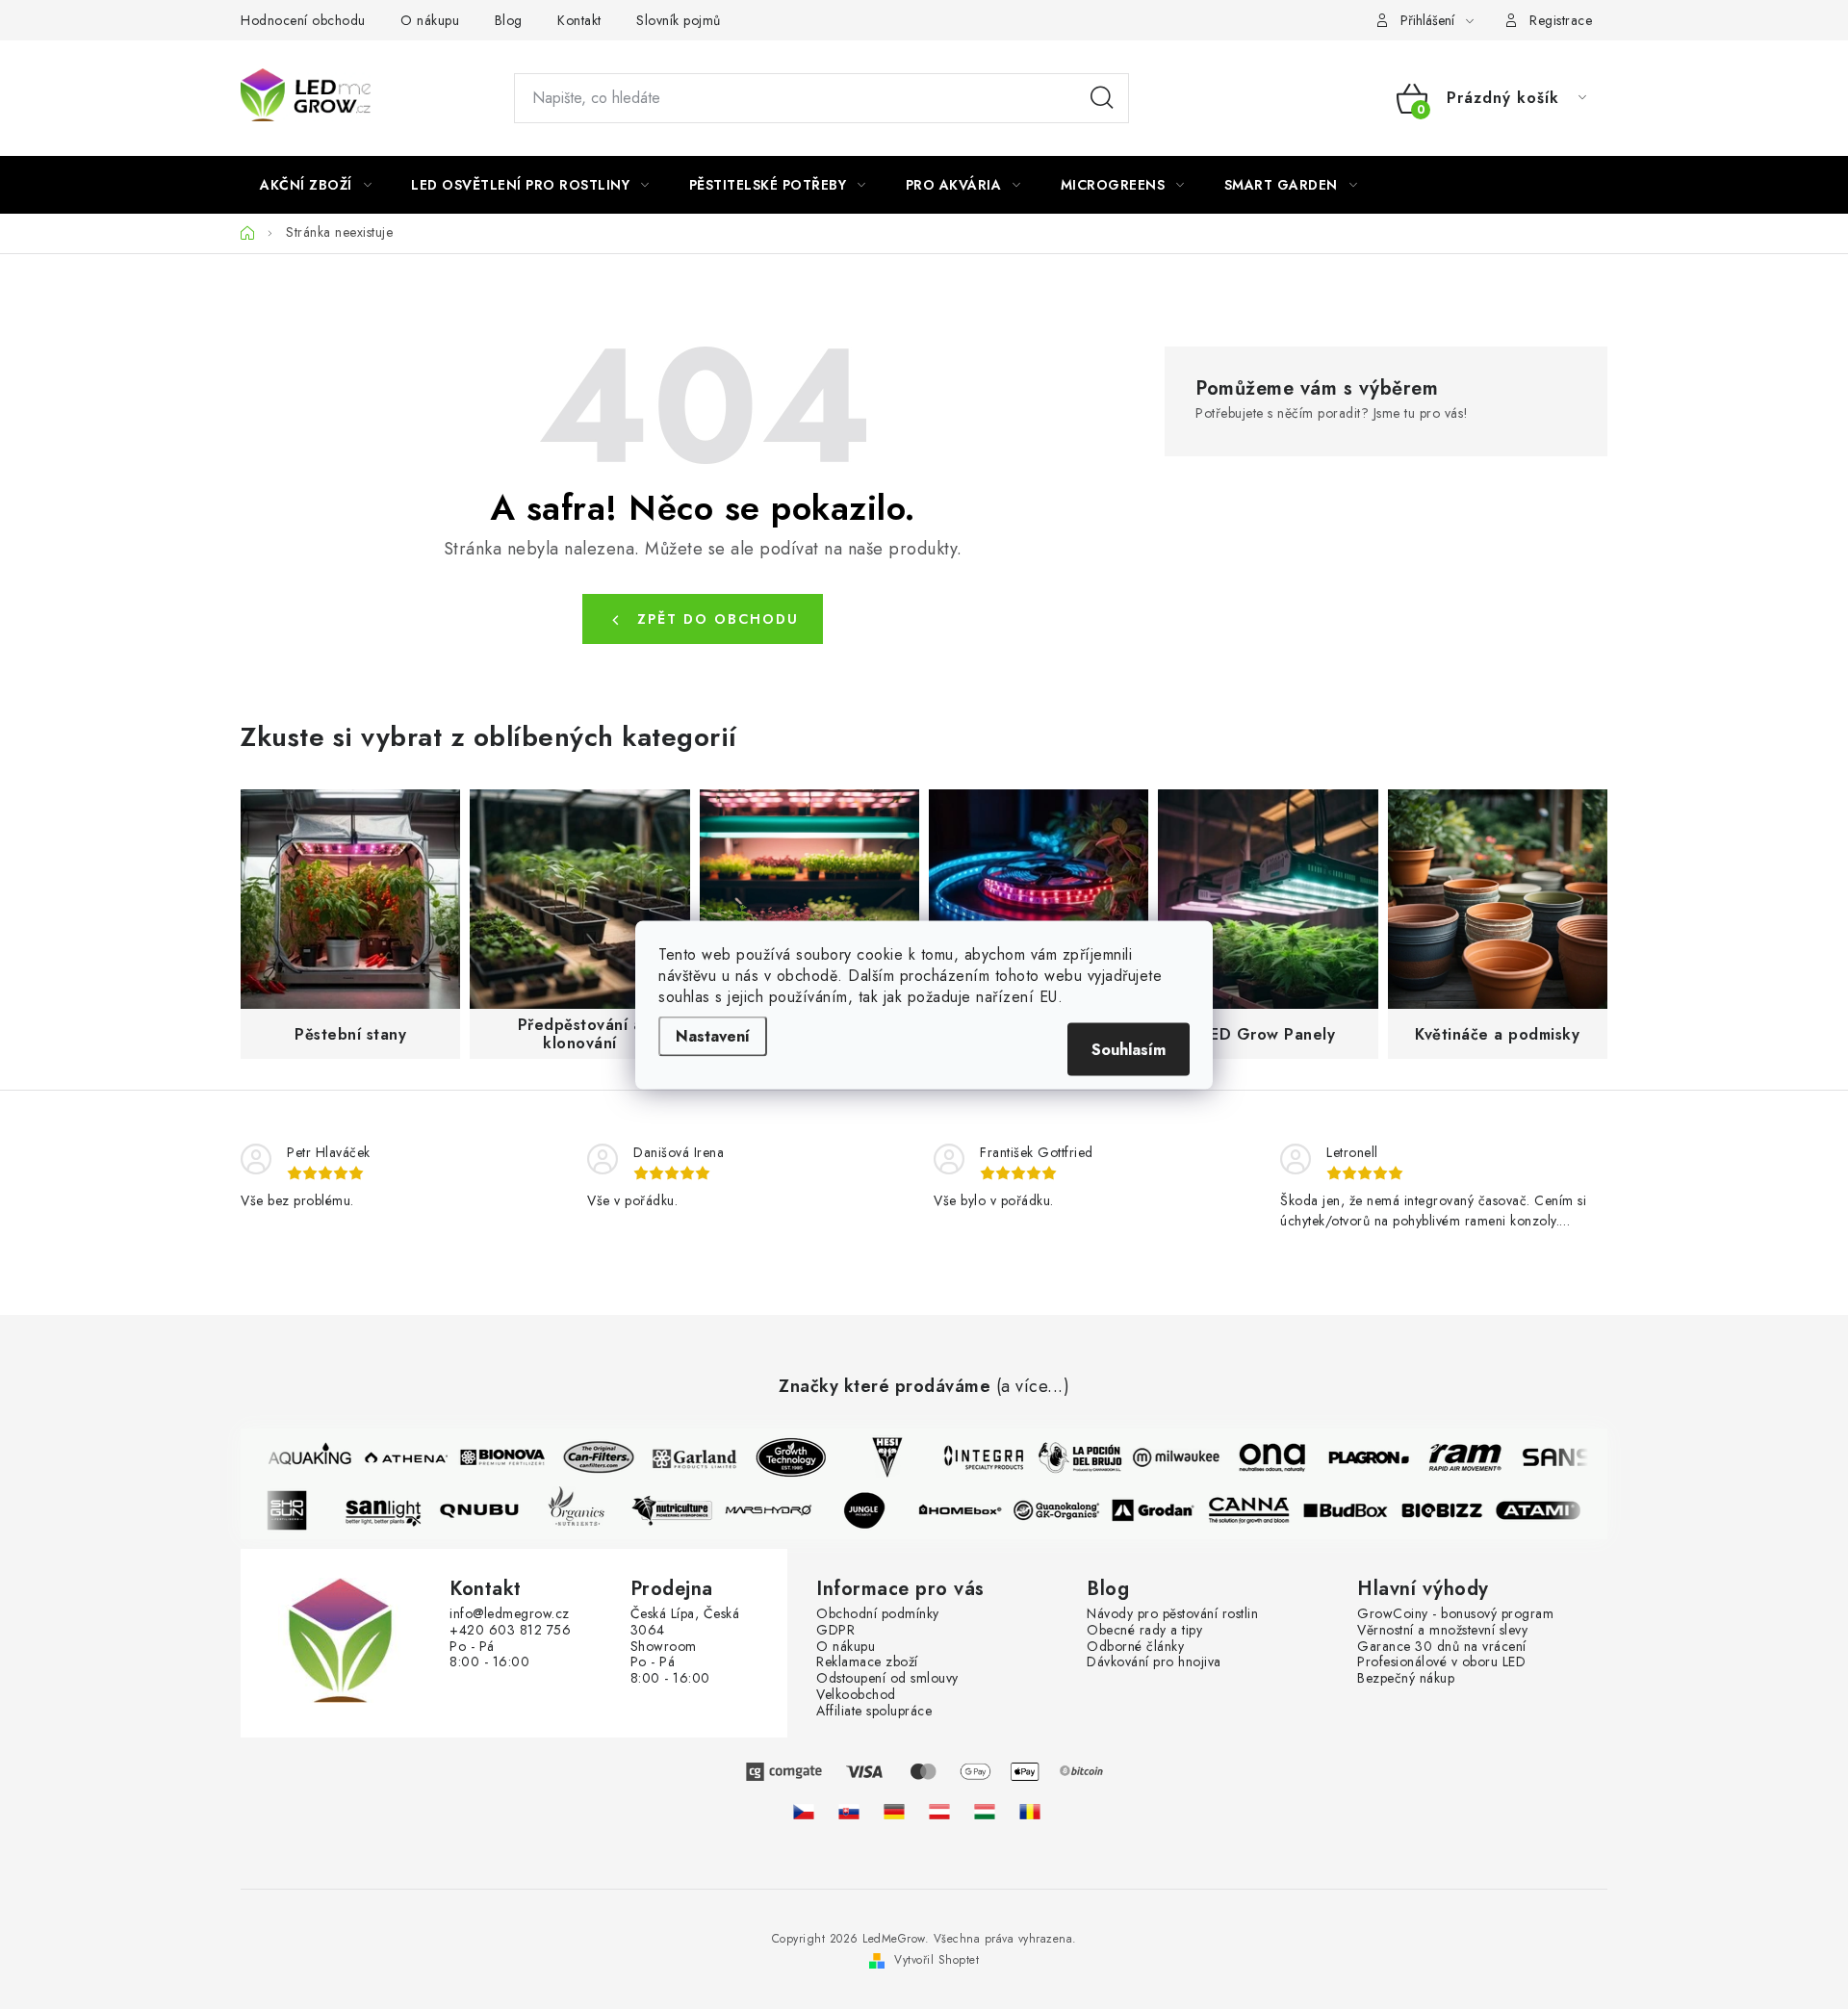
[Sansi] (1552, 1457)
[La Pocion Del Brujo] (1070, 1457)
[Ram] (1455, 1457)
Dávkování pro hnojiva (1154, 1662)
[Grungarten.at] (939, 1812)
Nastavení (713, 1035)
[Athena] (397, 1457)
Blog (509, 20)
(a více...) (1033, 1387)
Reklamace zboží (867, 1662)
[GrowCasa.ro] (1030, 1812)
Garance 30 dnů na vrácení (1442, 1647)
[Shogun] (296, 1510)
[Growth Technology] (782, 1457)
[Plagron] (1359, 1457)
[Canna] (1259, 1510)
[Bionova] (493, 1457)
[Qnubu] (489, 1510)
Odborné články (1135, 1647)
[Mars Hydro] (778, 1510)
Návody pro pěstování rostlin (1172, 1614)
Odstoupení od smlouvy (887, 1678)
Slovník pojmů (679, 20)
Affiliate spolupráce (874, 1711)
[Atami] (1548, 1510)
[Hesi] (878, 1457)
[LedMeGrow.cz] (804, 1812)
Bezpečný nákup (1406, 1678)
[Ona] (1263, 1457)
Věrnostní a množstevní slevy (1442, 1630)
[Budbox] (1355, 1510)
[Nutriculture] (681, 1510)
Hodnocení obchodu (303, 20)
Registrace (1561, 20)
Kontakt (579, 20)
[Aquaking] (300, 1457)
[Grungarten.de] (894, 1812)
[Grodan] (1163, 1510)
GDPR (835, 1630)
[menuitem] (316, 185)
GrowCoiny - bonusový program (1455, 1614)
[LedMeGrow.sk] (849, 1812)
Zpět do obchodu (718, 619)
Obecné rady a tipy (1144, 1630)
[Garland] (685, 1457)
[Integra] (974, 1457)
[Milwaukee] (1167, 1457)
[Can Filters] (589, 1457)
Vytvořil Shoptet (937, 1960)
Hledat (1102, 98)
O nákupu (430, 20)
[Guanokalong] (1066, 1510)
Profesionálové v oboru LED (1441, 1662)
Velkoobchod (856, 1695)
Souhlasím (1129, 1049)
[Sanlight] (393, 1510)
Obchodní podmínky (878, 1614)
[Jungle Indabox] (874, 1510)
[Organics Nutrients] (585, 1510)
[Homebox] (970, 1510)
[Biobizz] (1451, 1510)
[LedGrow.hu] (985, 1812)
